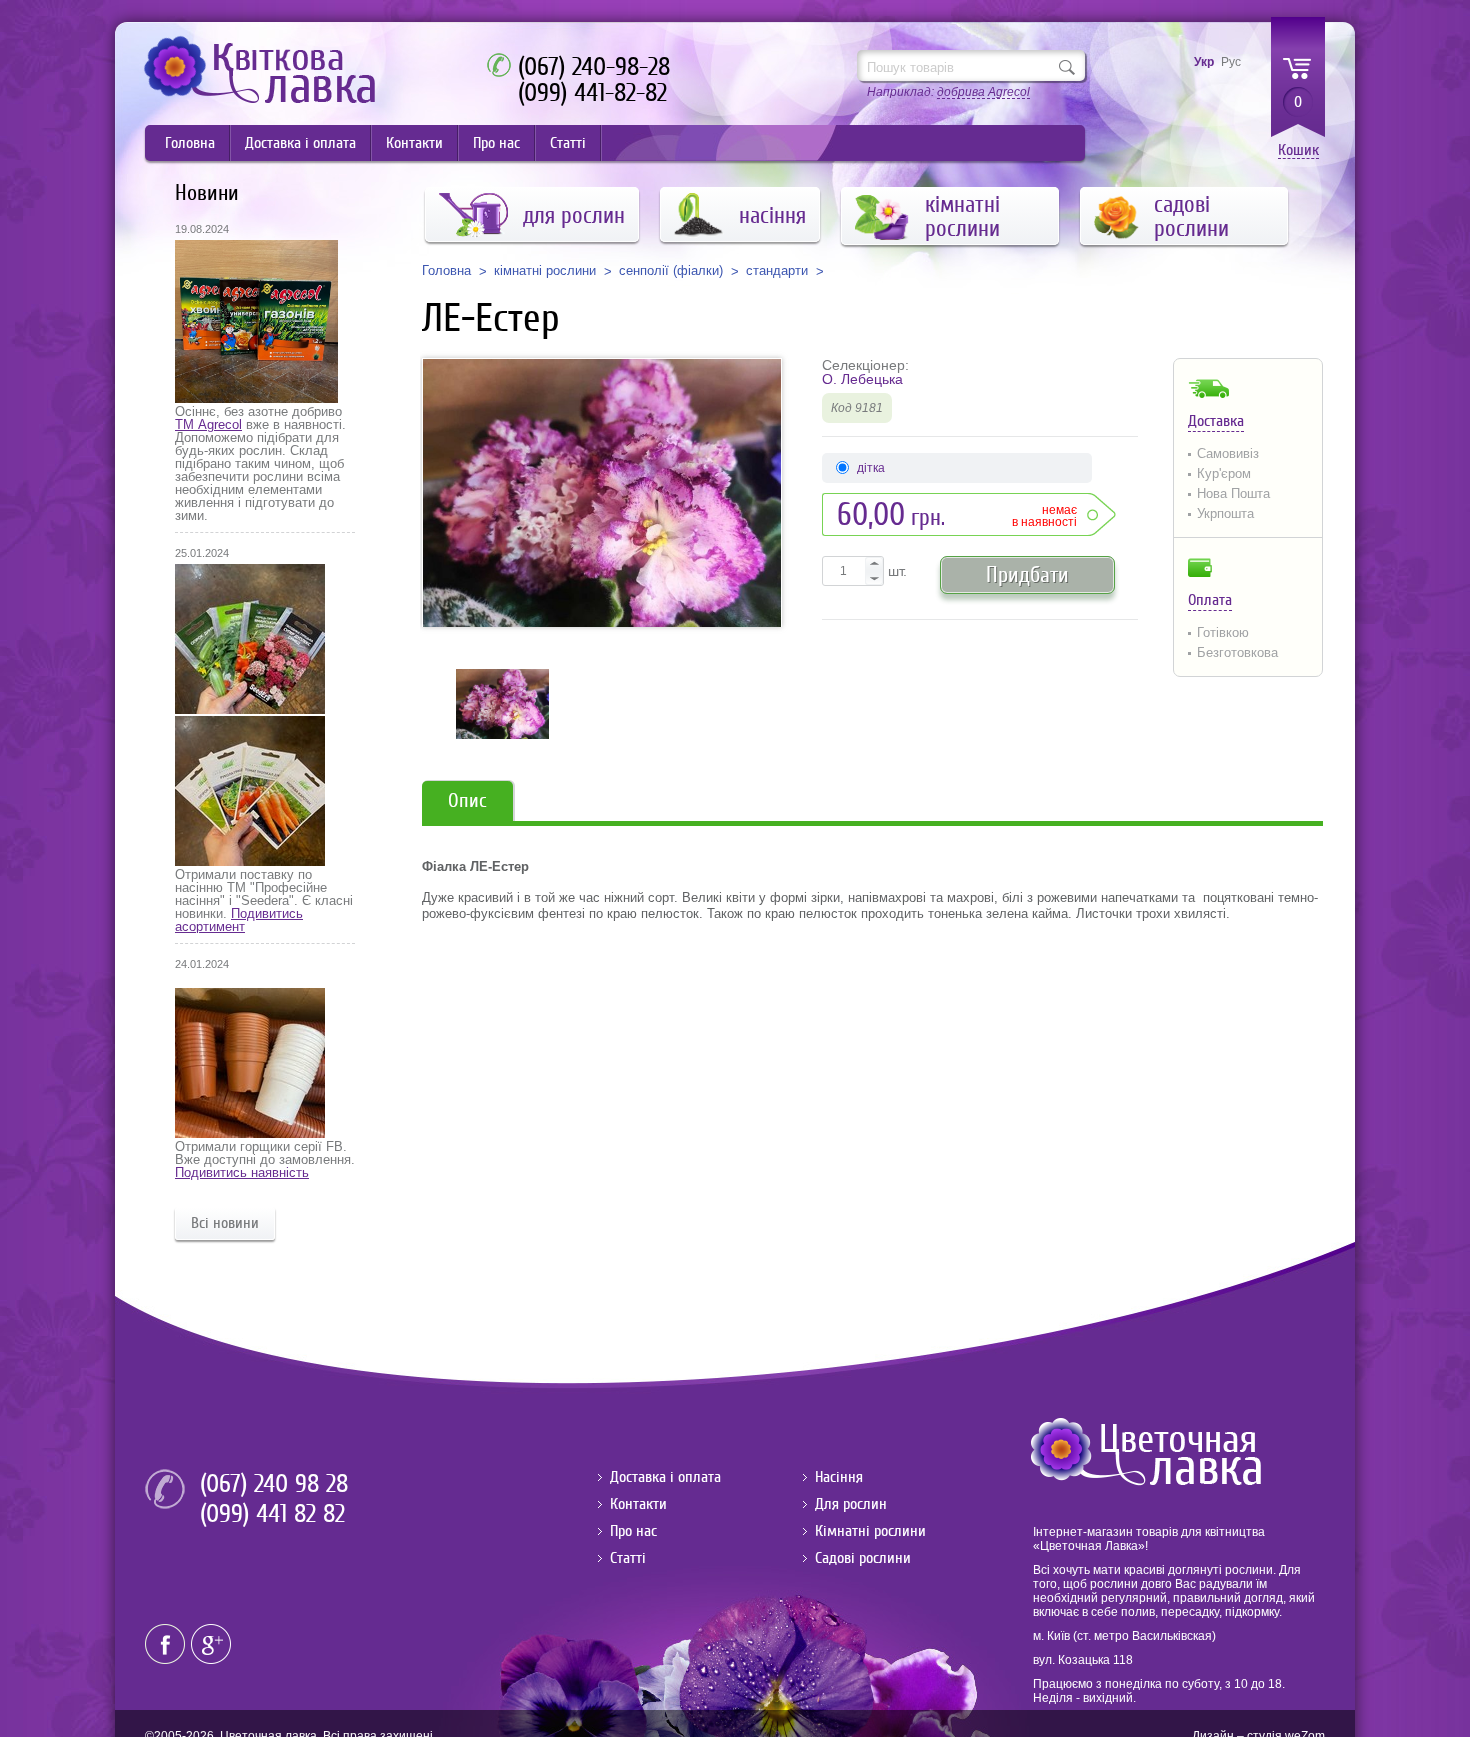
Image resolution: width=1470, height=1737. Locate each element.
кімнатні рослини (545, 271)
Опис (467, 800)
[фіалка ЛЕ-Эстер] (602, 492)
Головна (190, 143)
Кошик (1298, 150)
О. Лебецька (862, 379)
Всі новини (225, 1223)
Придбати (1027, 574)
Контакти (414, 143)
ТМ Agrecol (208, 424)
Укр (1204, 62)
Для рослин (851, 1504)
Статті (568, 143)
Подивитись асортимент (239, 920)
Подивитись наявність (242, 1172)
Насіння (839, 1477)
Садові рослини (863, 1558)
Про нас (496, 143)
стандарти (777, 271)
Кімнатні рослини (870, 1531)
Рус (1231, 62)
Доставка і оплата (300, 143)
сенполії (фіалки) (671, 271)
